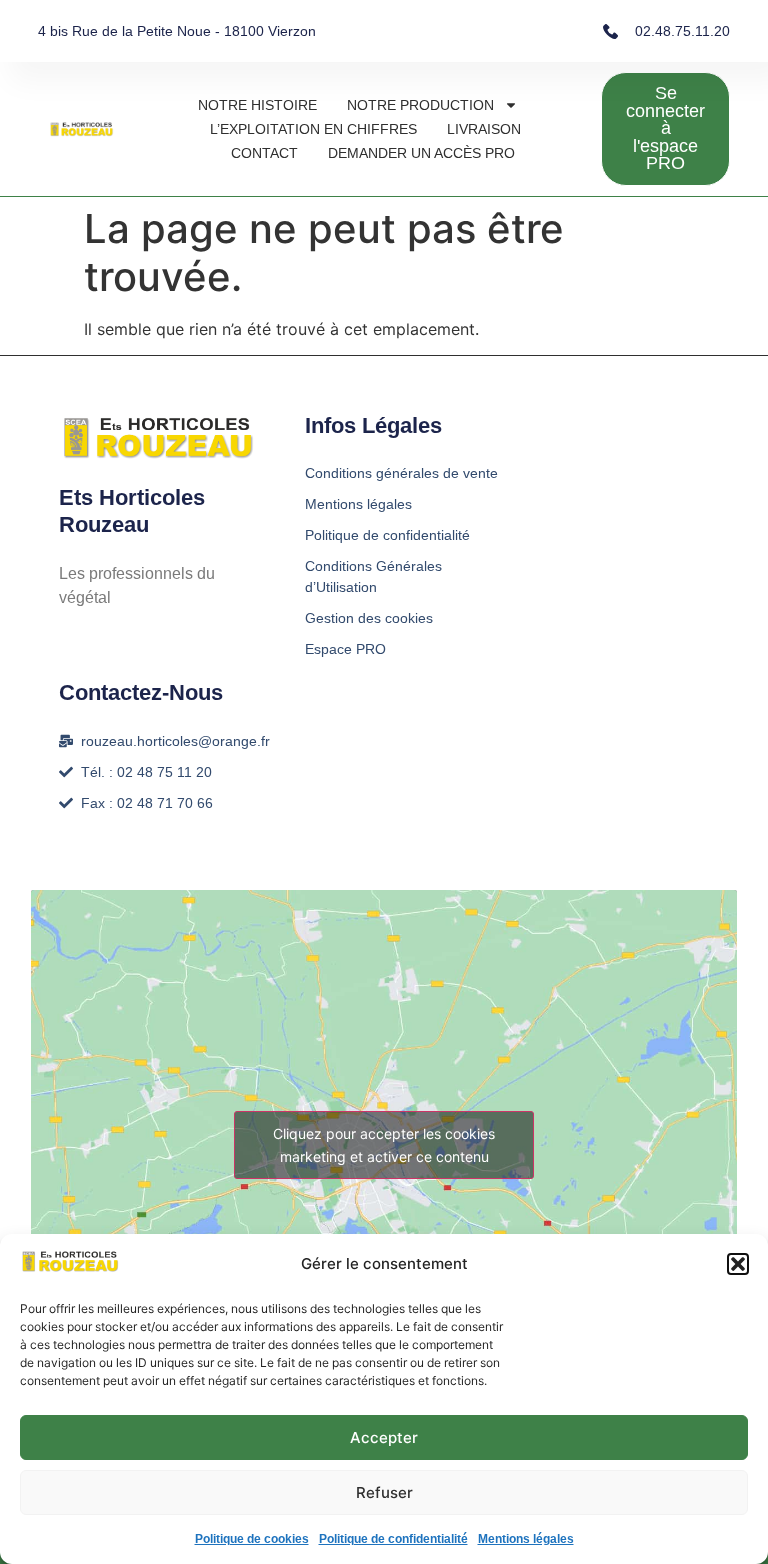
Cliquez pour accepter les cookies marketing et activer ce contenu (384, 1145)
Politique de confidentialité (393, 1539)
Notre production (420, 105)
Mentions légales (526, 1539)
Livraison (484, 129)
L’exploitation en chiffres (313, 129)
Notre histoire (257, 105)
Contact (264, 153)
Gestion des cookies (369, 618)
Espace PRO (345, 649)
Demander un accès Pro (421, 153)
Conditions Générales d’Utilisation (373, 576)
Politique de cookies (252, 1539)
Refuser (384, 1492)
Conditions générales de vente (401, 473)
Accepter (384, 1437)
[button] (738, 1264)
